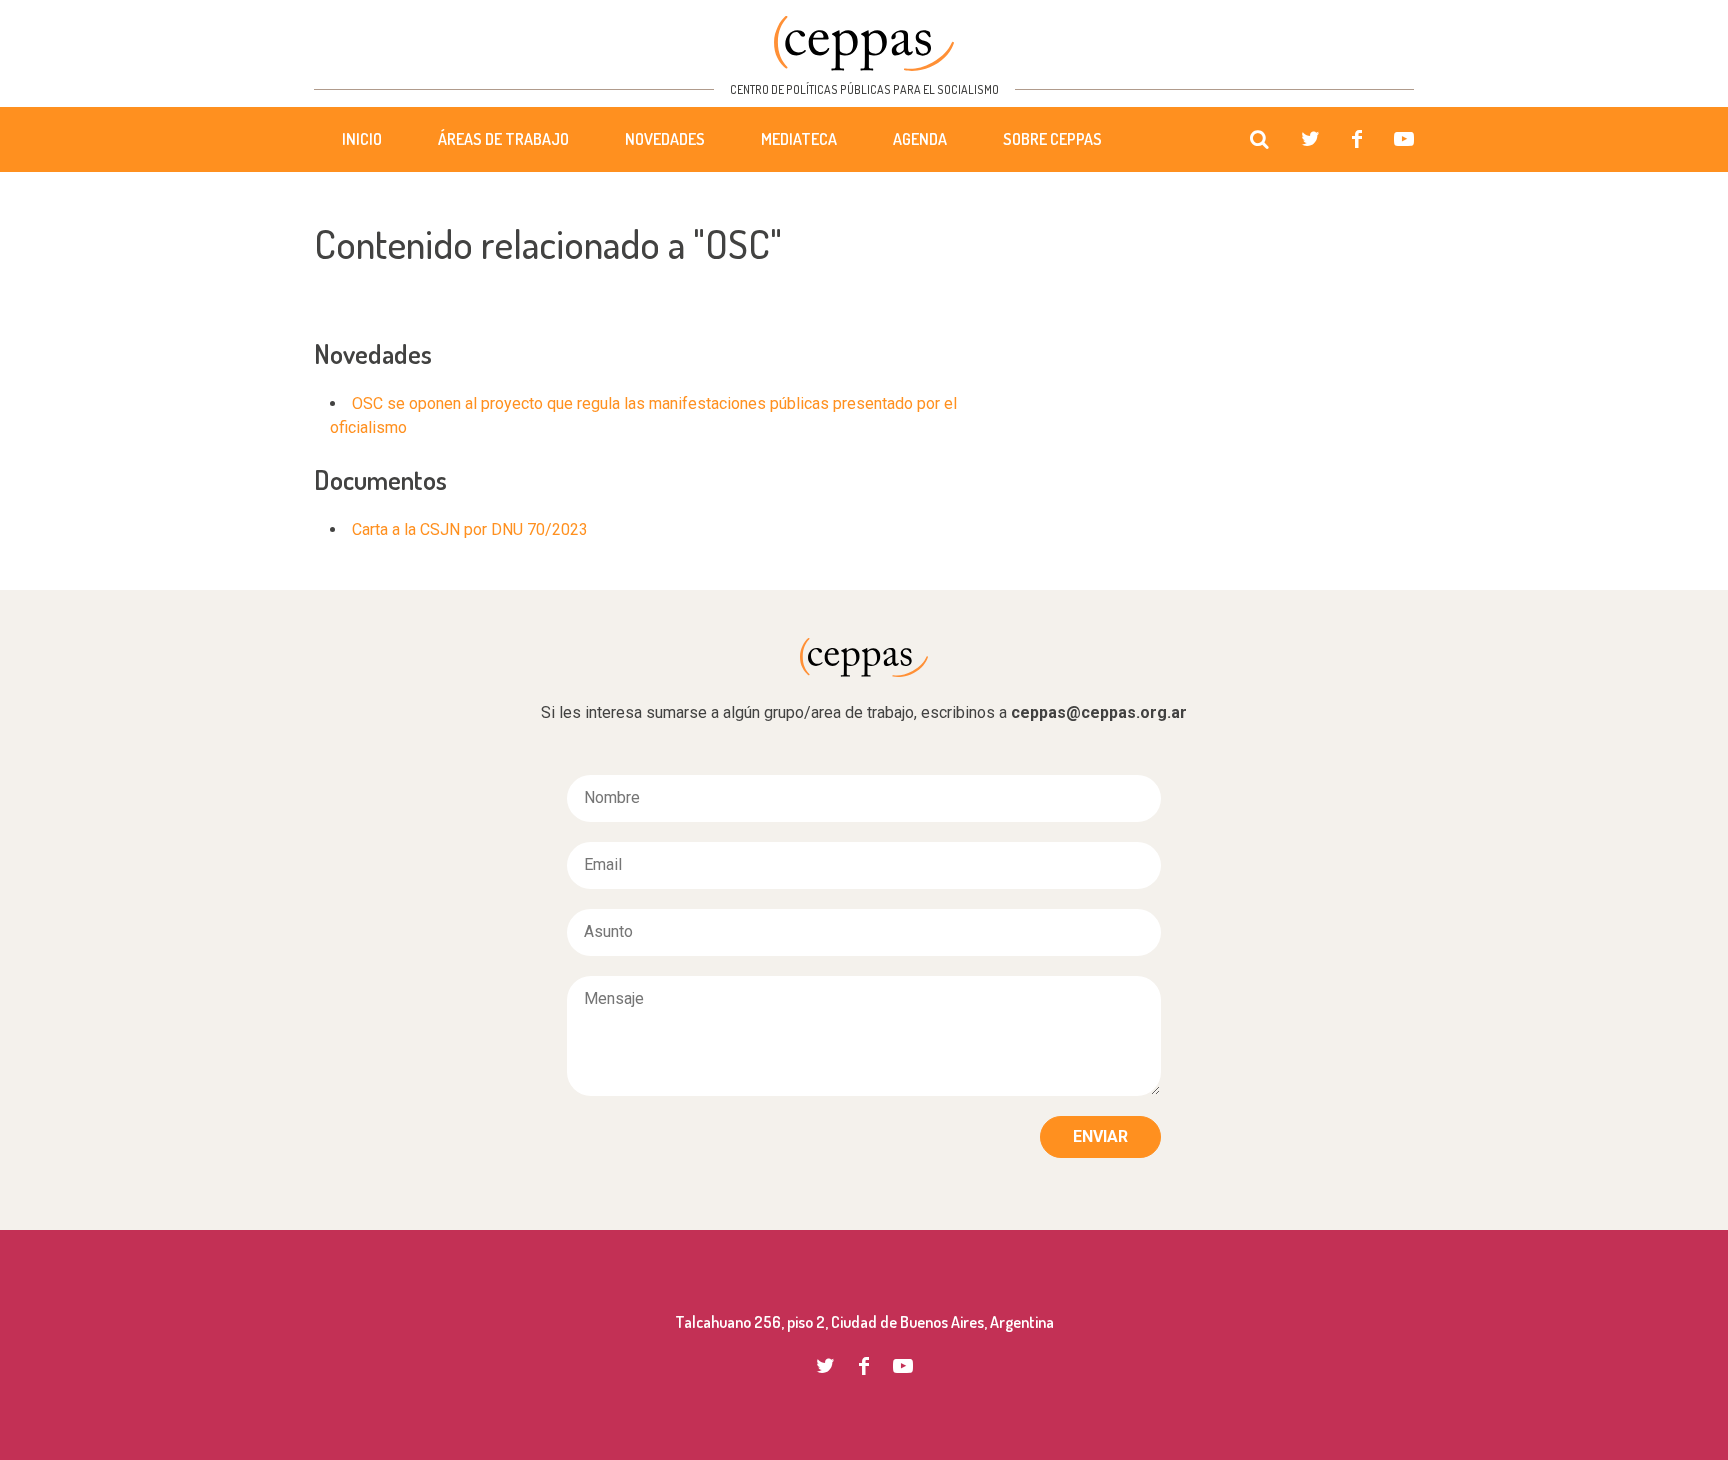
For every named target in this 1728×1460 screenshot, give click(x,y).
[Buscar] (1259, 140)
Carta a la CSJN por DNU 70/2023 (470, 529)
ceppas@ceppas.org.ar (1099, 712)
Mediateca (799, 139)
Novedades (665, 139)
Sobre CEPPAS (1052, 139)
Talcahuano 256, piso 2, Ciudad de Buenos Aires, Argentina (864, 1322)
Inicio (362, 139)
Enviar (1100, 1136)
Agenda (920, 139)
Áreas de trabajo (503, 139)
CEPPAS (864, 43)
